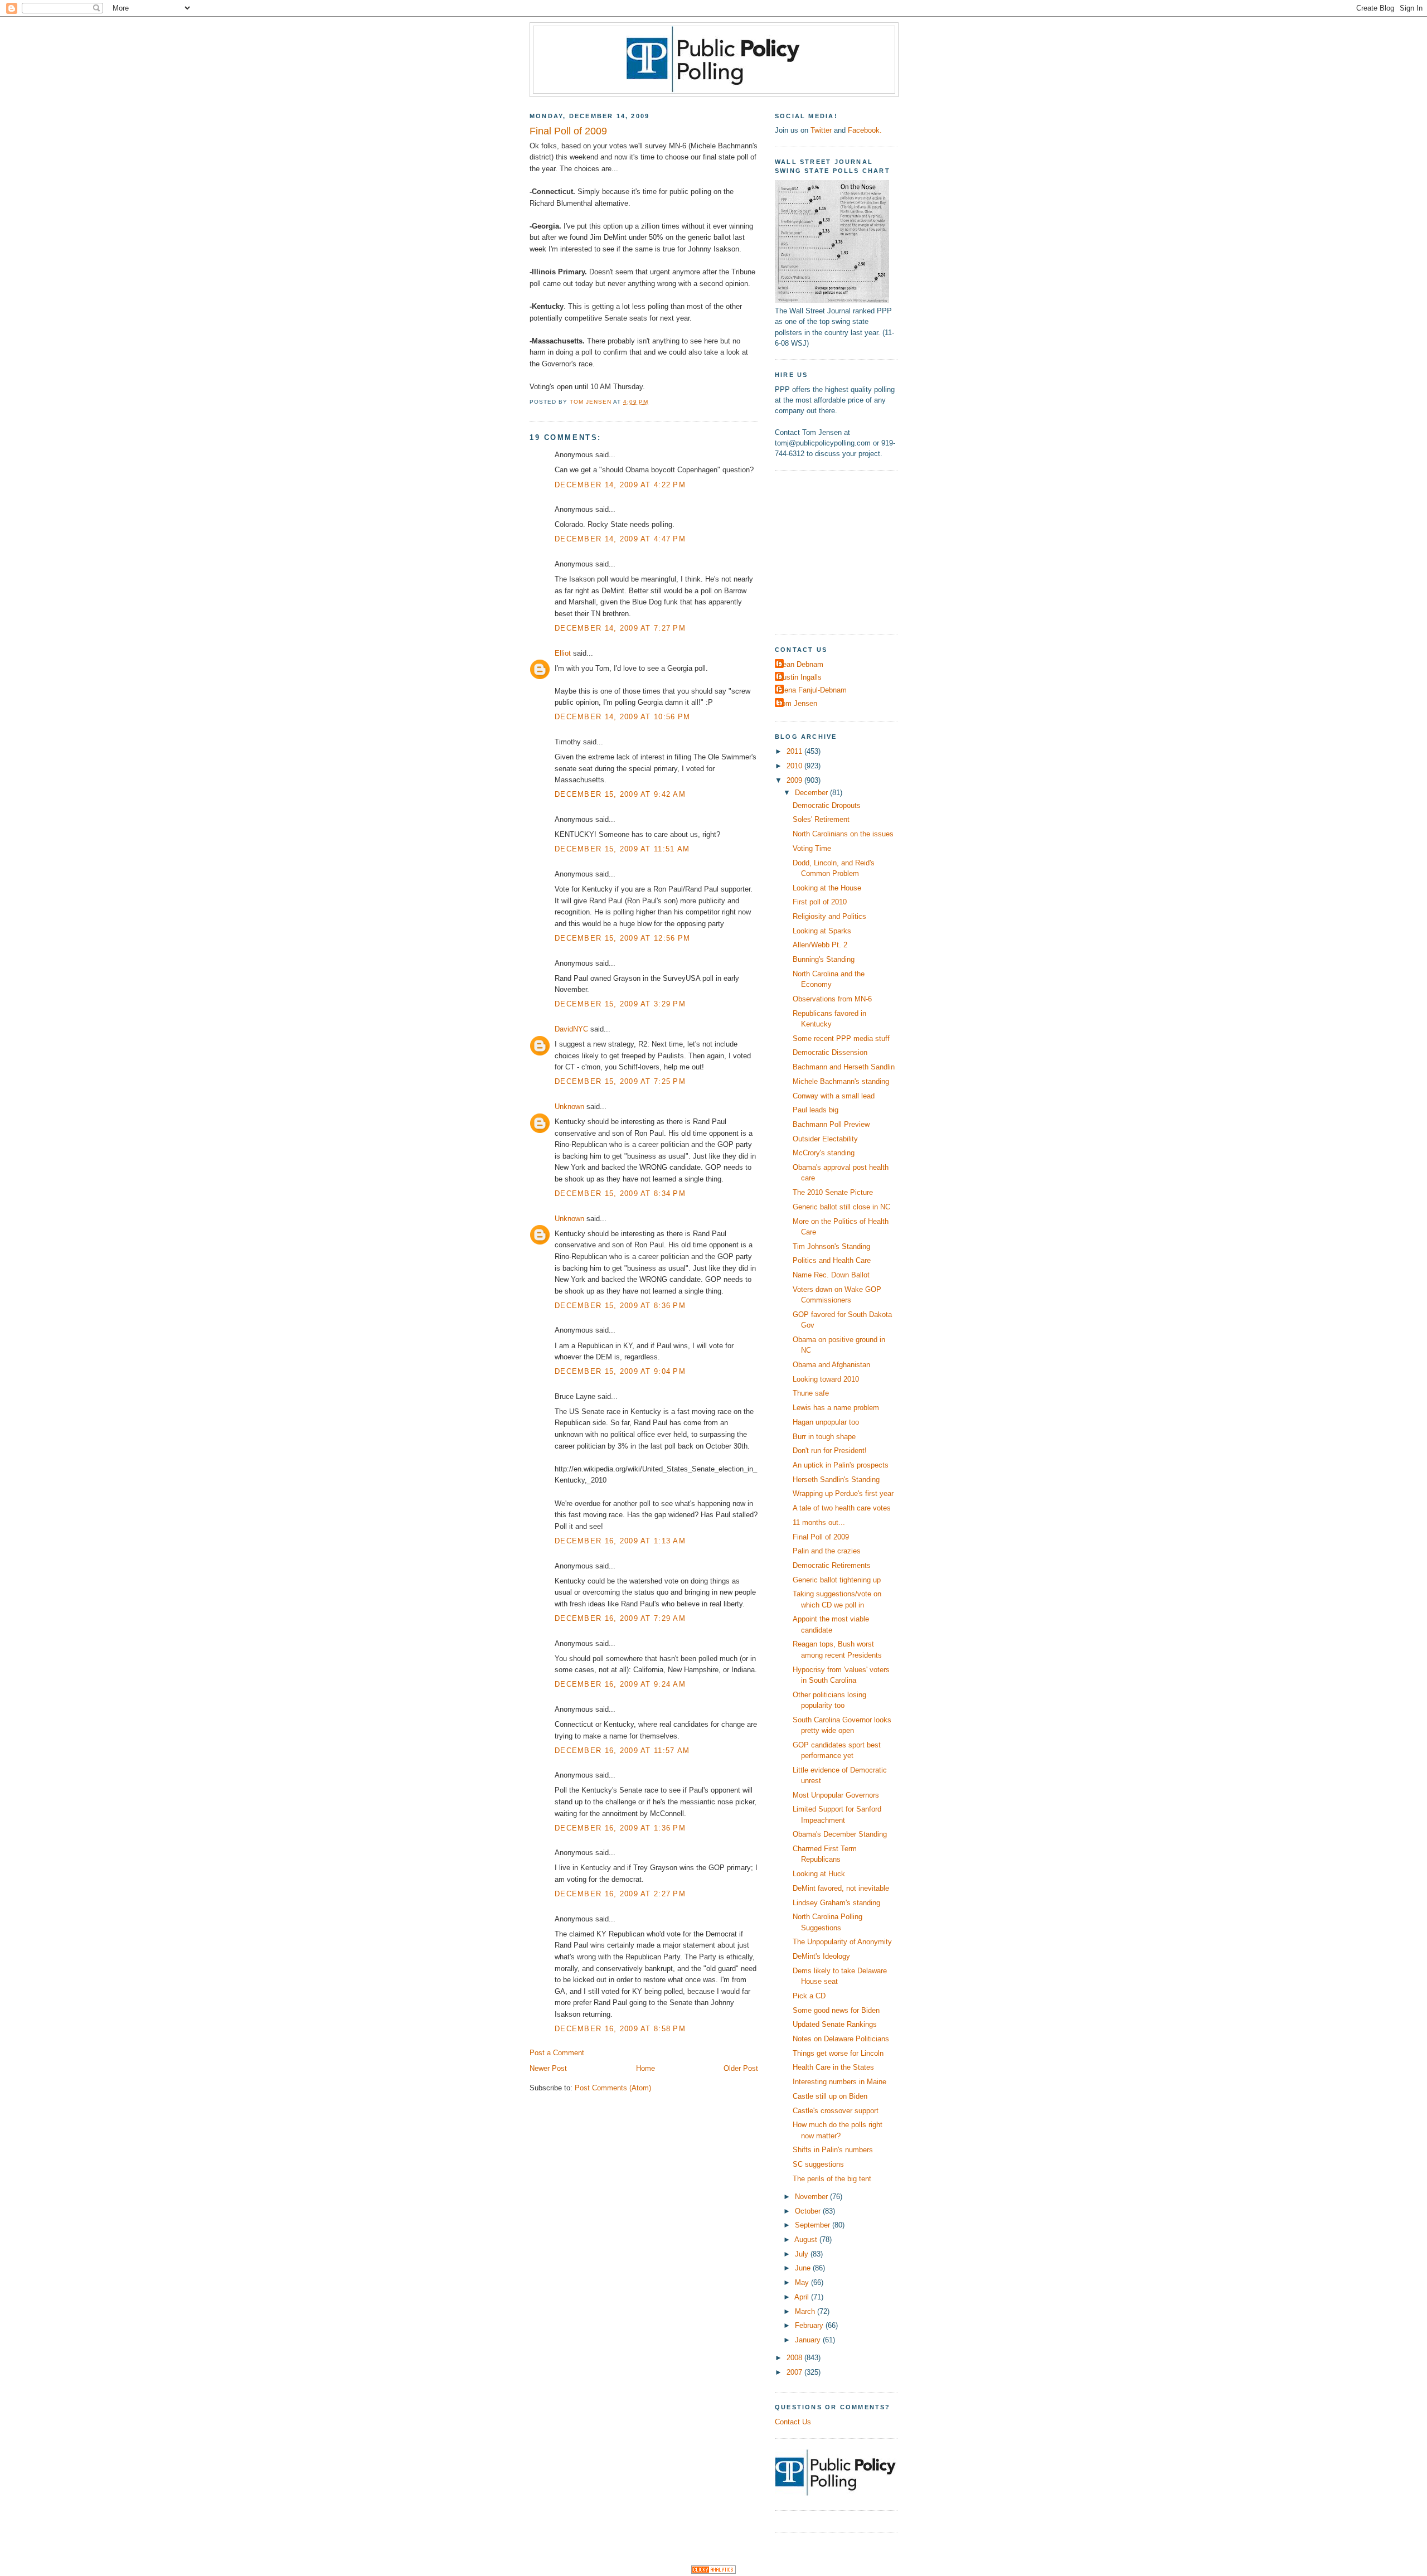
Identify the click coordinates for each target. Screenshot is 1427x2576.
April (803, 2297)
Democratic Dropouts (827, 805)
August (807, 2240)
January (809, 2340)
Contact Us (793, 2422)
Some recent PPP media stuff (841, 1038)
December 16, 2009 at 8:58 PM (620, 2029)
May (803, 2282)
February (810, 2325)
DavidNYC (571, 1029)
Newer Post (548, 2068)
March (806, 2311)
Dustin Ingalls (800, 677)
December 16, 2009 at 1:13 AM (620, 1541)
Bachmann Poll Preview (831, 1124)
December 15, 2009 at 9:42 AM (620, 794)
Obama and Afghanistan (831, 1365)
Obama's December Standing (840, 1834)
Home (645, 2068)
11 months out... (819, 1522)
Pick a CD (809, 1996)
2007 (795, 2372)
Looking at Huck (819, 1874)
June (804, 2268)
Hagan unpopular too (826, 1422)
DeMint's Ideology (821, 1956)
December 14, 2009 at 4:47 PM (620, 539)
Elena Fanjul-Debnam (812, 690)
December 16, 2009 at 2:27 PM (620, 1894)
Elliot (563, 653)
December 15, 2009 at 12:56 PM (622, 938)
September (814, 2225)
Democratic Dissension (830, 1052)
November (812, 2197)
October (809, 2211)
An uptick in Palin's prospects (841, 1465)
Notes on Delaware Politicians (841, 2039)
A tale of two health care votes (842, 1508)
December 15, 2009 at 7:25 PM (620, 1081)
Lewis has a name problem (836, 1408)
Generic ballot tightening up (837, 1580)
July (803, 2254)
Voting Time (812, 848)
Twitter (821, 130)
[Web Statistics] (713, 2571)
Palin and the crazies (827, 1551)
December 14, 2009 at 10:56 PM (622, 717)
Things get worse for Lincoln (838, 2053)
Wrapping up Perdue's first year (843, 1493)
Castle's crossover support (836, 2111)
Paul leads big (816, 1110)
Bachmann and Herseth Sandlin (844, 1067)
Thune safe (811, 1393)
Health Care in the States (833, 2067)
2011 (795, 751)
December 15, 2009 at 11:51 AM (622, 849)
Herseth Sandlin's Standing (836, 1480)
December (812, 793)
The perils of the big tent (832, 2179)
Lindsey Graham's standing (836, 1903)
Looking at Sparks (822, 931)
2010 (795, 766)
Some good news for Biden (836, 2010)
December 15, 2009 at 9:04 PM (620, 1371)
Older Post (741, 2068)
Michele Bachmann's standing (841, 1081)
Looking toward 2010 (826, 1379)
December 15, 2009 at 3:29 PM (620, 1004)
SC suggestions (818, 2164)
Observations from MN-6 (832, 999)
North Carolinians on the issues (843, 834)
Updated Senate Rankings (835, 2024)
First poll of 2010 (820, 902)
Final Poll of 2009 (821, 1537)
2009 (795, 780)
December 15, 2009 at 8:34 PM (620, 1193)
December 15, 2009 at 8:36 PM (620, 1306)
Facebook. (865, 130)
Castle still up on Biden (830, 2096)
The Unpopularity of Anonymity (842, 1942)
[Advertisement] (844, 551)
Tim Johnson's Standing (831, 1246)
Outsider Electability (825, 1139)
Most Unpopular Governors (836, 1795)
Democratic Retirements (832, 1565)
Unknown (569, 1107)
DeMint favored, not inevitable (841, 1888)
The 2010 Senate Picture (833, 1192)
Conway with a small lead (834, 1096)
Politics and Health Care (832, 1260)
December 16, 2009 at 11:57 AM (622, 1751)
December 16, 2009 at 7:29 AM (620, 1618)
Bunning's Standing (824, 959)
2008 (795, 2358)
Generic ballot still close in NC (841, 1207)
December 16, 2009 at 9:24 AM (620, 1684)
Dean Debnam (800, 664)
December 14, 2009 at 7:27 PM (620, 628)
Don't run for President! (830, 1451)
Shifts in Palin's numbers (833, 2150)
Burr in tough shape (824, 1437)
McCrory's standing (824, 1153)
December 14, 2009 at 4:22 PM (620, 485)
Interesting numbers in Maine (839, 2082)
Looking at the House (827, 888)
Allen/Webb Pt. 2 (820, 945)
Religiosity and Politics (829, 916)
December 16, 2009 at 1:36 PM (620, 1828)
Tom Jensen (797, 703)
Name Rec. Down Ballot (831, 1275)
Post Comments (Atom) (613, 2088)
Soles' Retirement (821, 819)
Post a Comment (557, 2053)
